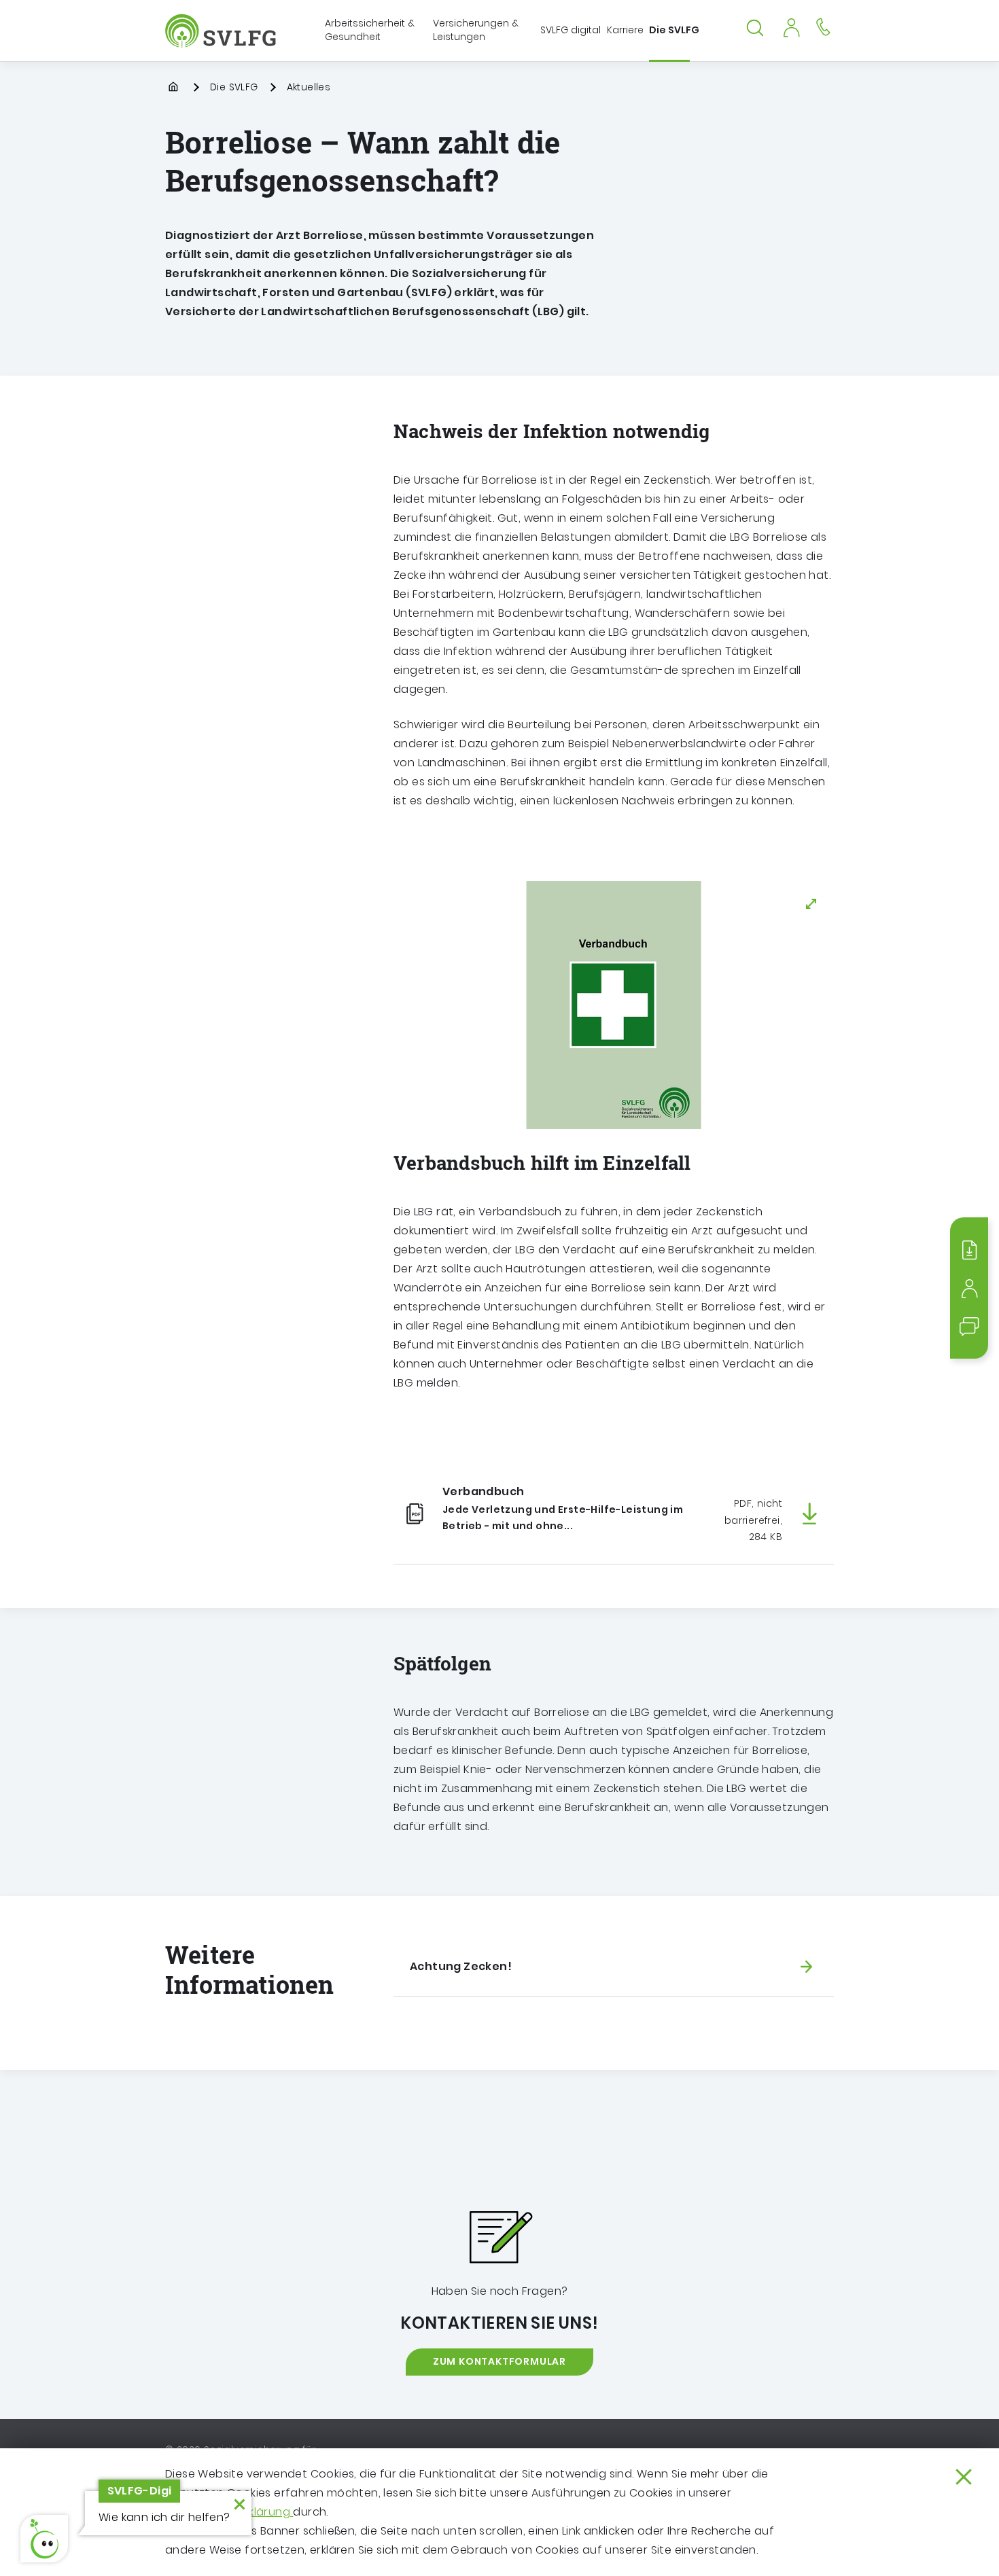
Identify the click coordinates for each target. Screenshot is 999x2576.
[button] (44, 2539)
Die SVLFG (234, 87)
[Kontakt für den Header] (823, 26)
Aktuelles (309, 87)
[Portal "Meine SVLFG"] (791, 26)
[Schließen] (964, 2477)
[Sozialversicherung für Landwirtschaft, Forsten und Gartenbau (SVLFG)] (222, 31)
